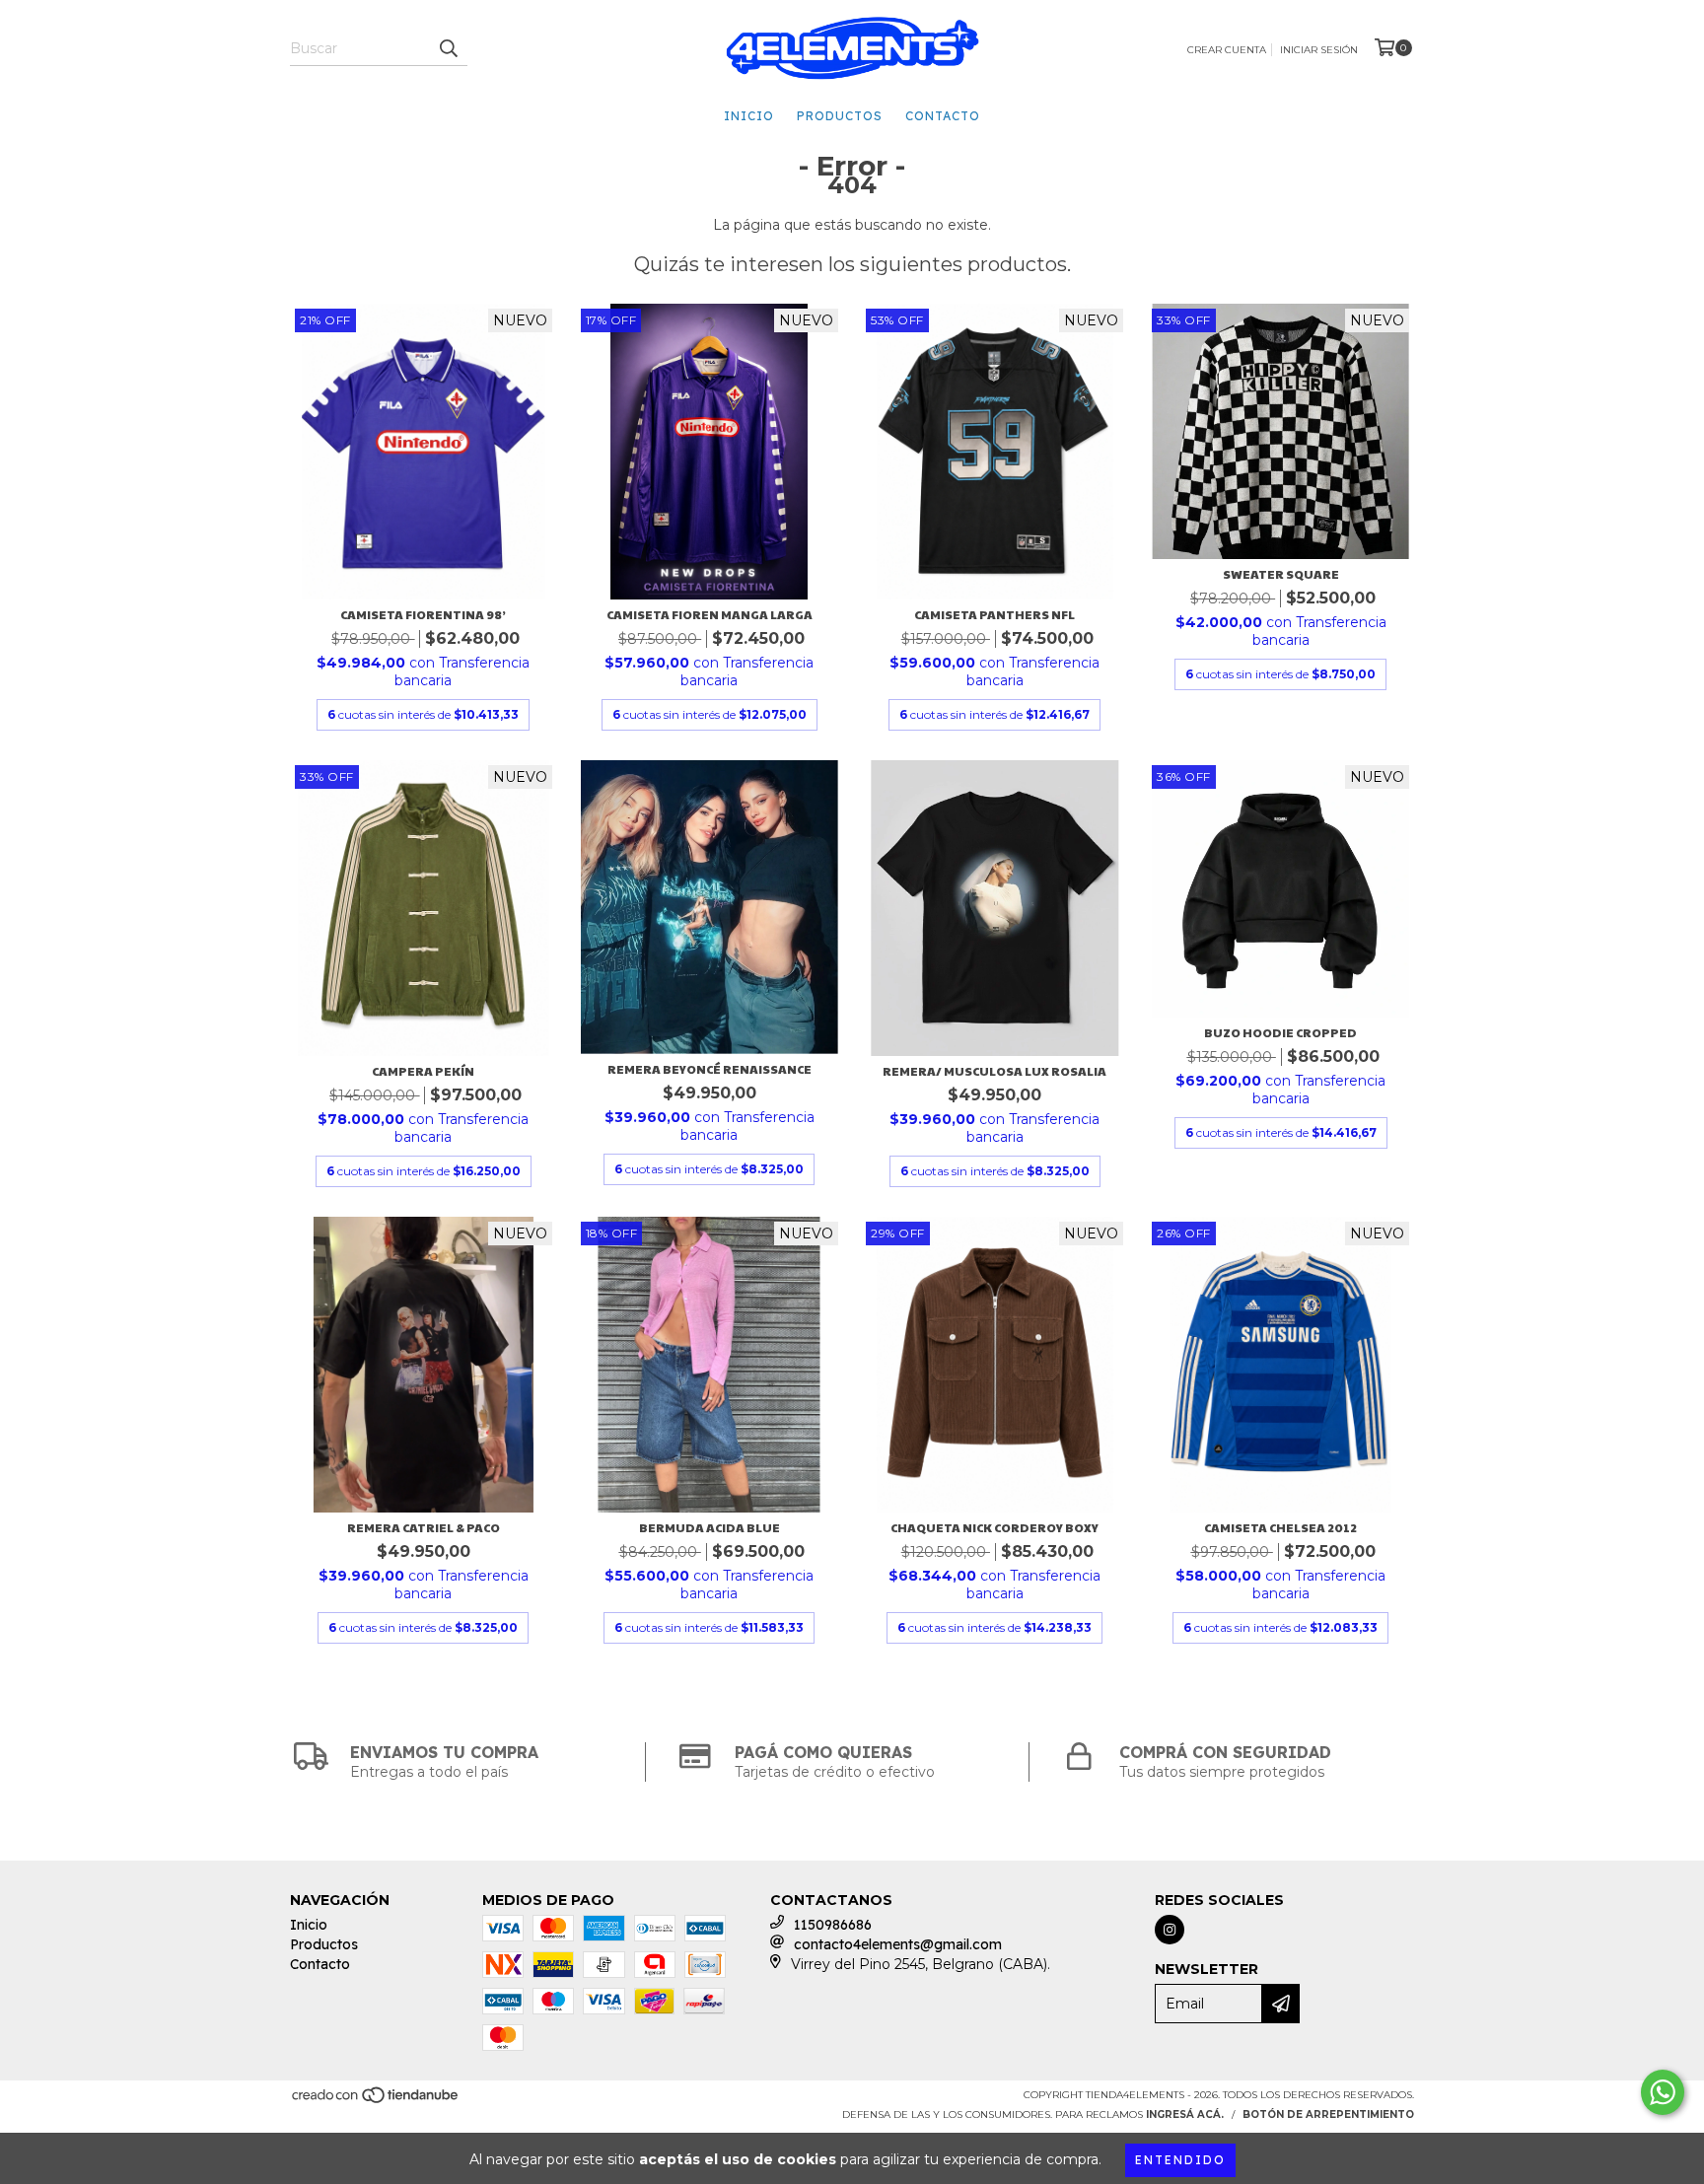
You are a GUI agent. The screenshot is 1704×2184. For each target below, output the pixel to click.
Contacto (943, 116)
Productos (840, 116)
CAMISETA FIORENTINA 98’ (423, 614)
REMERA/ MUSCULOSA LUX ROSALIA (994, 1071)
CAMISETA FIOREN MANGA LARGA (710, 614)
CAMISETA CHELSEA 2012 (1280, 1527)
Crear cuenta (1227, 50)
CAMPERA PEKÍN (423, 1071)
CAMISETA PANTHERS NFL (994, 614)
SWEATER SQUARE (1281, 574)
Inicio (749, 116)
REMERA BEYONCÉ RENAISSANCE (710, 1069)
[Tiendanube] (376, 2102)
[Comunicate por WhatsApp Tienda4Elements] (1663, 2092)
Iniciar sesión (1319, 50)
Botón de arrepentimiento (1328, 2114)
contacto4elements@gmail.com (898, 1944)
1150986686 (833, 1925)
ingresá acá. (1185, 2114)
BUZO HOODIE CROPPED (1280, 1032)
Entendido (1180, 2160)
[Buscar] (448, 48)
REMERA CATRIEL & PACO (424, 1527)
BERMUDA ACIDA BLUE (710, 1527)
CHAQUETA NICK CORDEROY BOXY (994, 1527)
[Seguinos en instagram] (1170, 1930)
